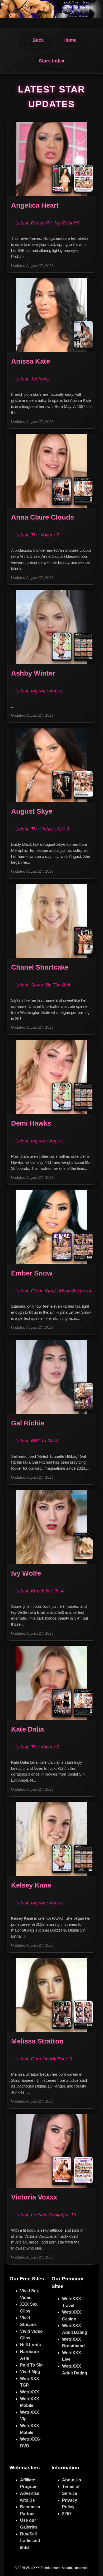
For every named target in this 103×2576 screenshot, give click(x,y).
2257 (67, 2514)
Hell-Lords (31, 2345)
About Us (72, 2480)
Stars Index (52, 61)
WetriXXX (30, 2392)
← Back (35, 40)
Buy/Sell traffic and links (30, 2541)
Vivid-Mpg (30, 2372)
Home (70, 40)
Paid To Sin (31, 2365)
